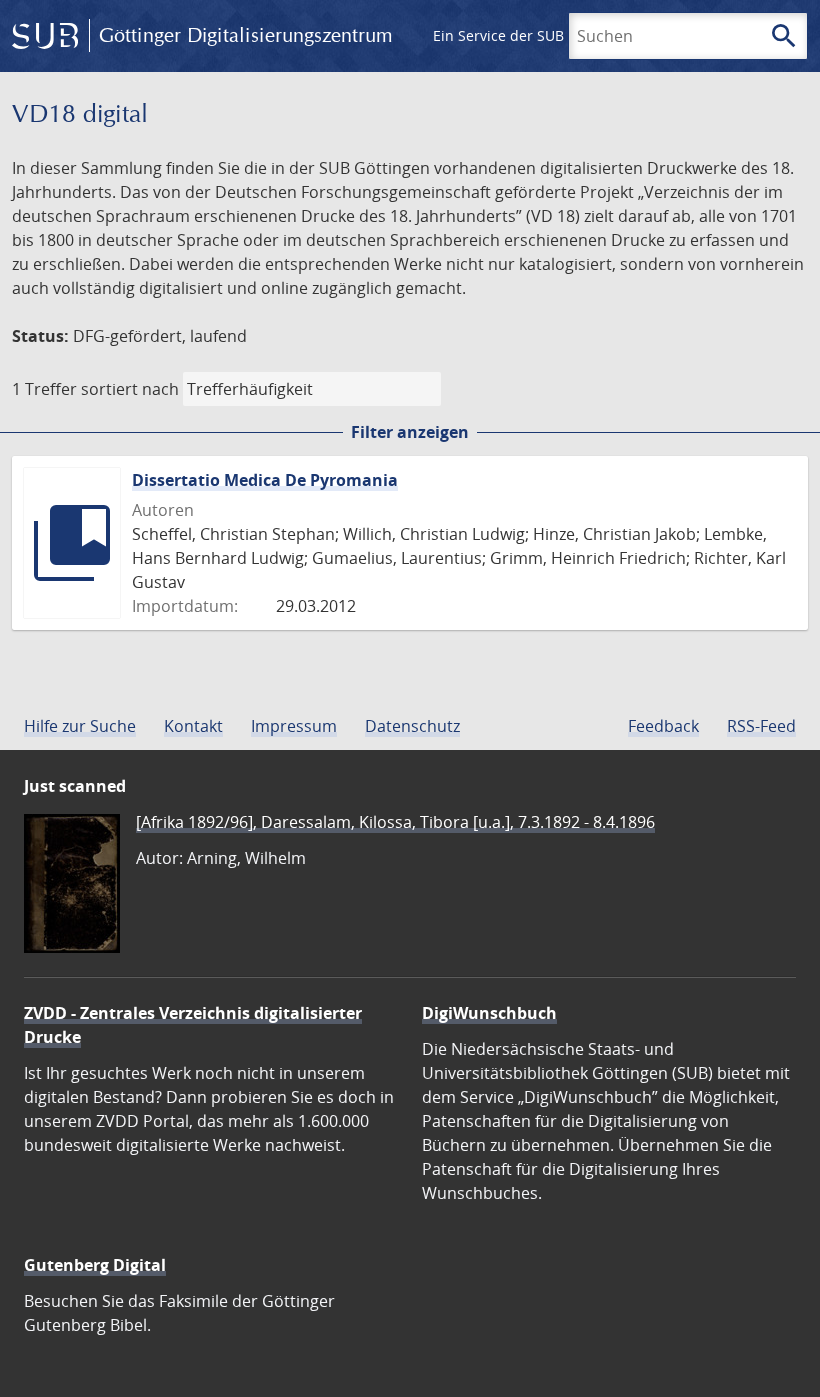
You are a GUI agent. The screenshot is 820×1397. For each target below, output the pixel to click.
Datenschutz (412, 726)
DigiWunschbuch (489, 1013)
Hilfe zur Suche (80, 726)
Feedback (663, 726)
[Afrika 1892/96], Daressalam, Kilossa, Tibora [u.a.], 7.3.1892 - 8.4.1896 (395, 822)
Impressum (294, 726)
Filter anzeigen (410, 432)
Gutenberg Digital (95, 1265)
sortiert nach (130, 389)
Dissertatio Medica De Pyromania (265, 480)
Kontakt (193, 726)
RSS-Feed (761, 726)
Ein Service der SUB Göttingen (533, 35)
